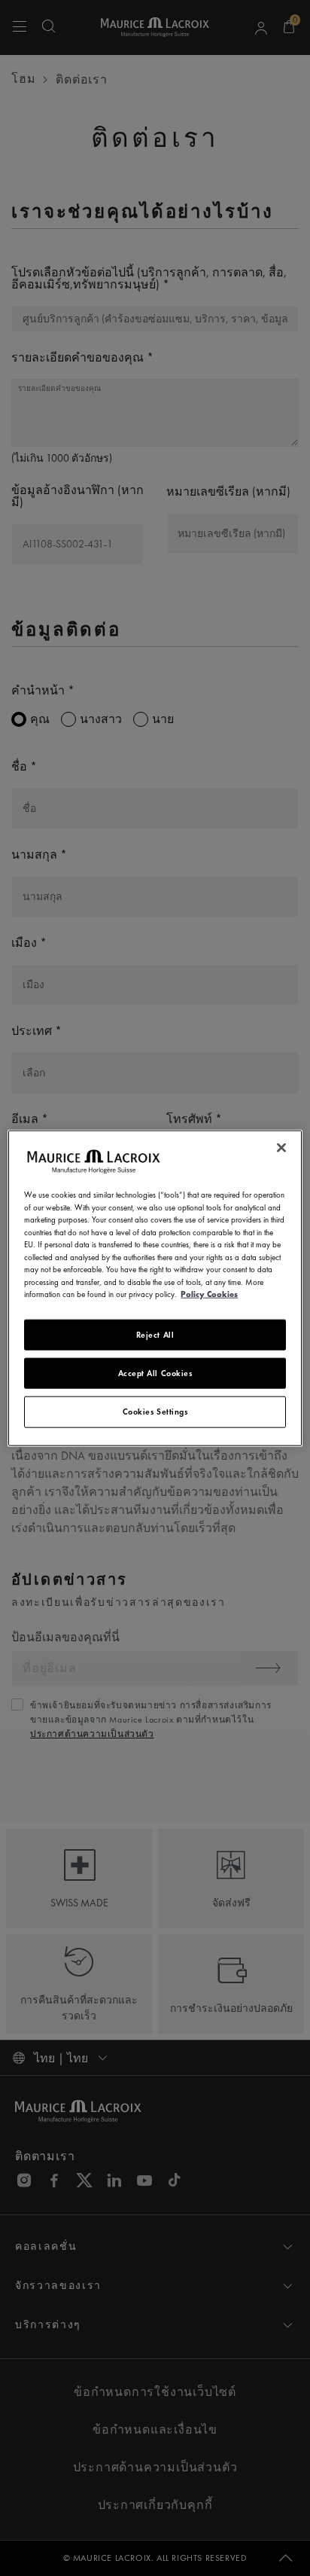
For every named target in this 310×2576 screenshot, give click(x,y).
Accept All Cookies (155, 1373)
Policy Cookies (209, 1294)
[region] (155, 1288)
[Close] (281, 1148)
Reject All (155, 1334)
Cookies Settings (155, 1412)
